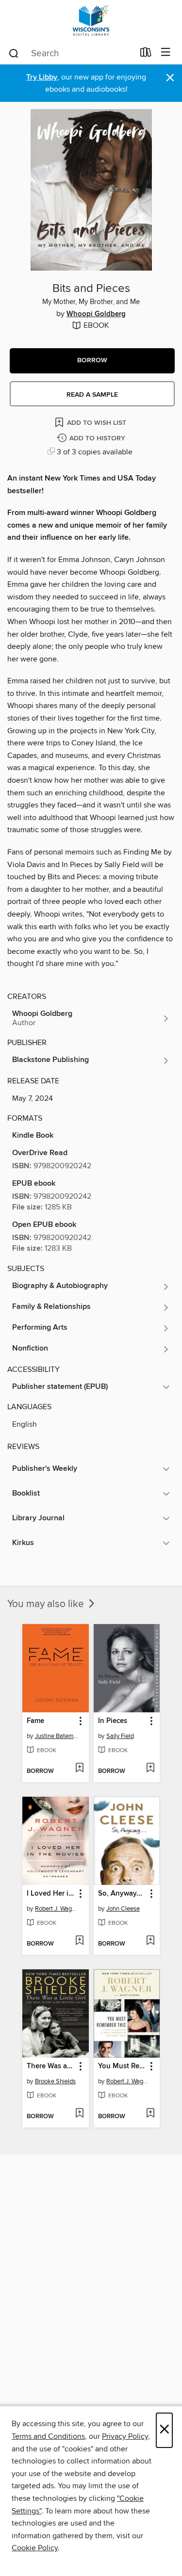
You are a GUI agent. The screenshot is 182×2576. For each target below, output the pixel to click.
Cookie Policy (35, 2548)
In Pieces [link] (113, 1721)
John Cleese (123, 1909)
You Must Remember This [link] (122, 2066)
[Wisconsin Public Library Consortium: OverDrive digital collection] (91, 21)
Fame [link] (35, 1721)
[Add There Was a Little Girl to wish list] (79, 2114)
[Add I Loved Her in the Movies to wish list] (79, 1941)
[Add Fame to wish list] (79, 1769)
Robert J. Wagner (57, 1909)
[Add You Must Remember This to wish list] (150, 2114)
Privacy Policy (125, 2436)
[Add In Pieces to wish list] (150, 1769)
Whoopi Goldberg (96, 314)
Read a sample (92, 395)
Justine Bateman (57, 1736)
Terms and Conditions (48, 2436)
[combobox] (71, 53)
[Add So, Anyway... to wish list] (150, 1941)
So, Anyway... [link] (120, 1894)
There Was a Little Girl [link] (51, 2066)
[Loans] (146, 54)
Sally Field (120, 1736)
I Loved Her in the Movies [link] (51, 1894)
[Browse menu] (166, 53)
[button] (92, 361)
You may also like (47, 1604)
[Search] (14, 53)
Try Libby (42, 77)
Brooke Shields (55, 2081)
